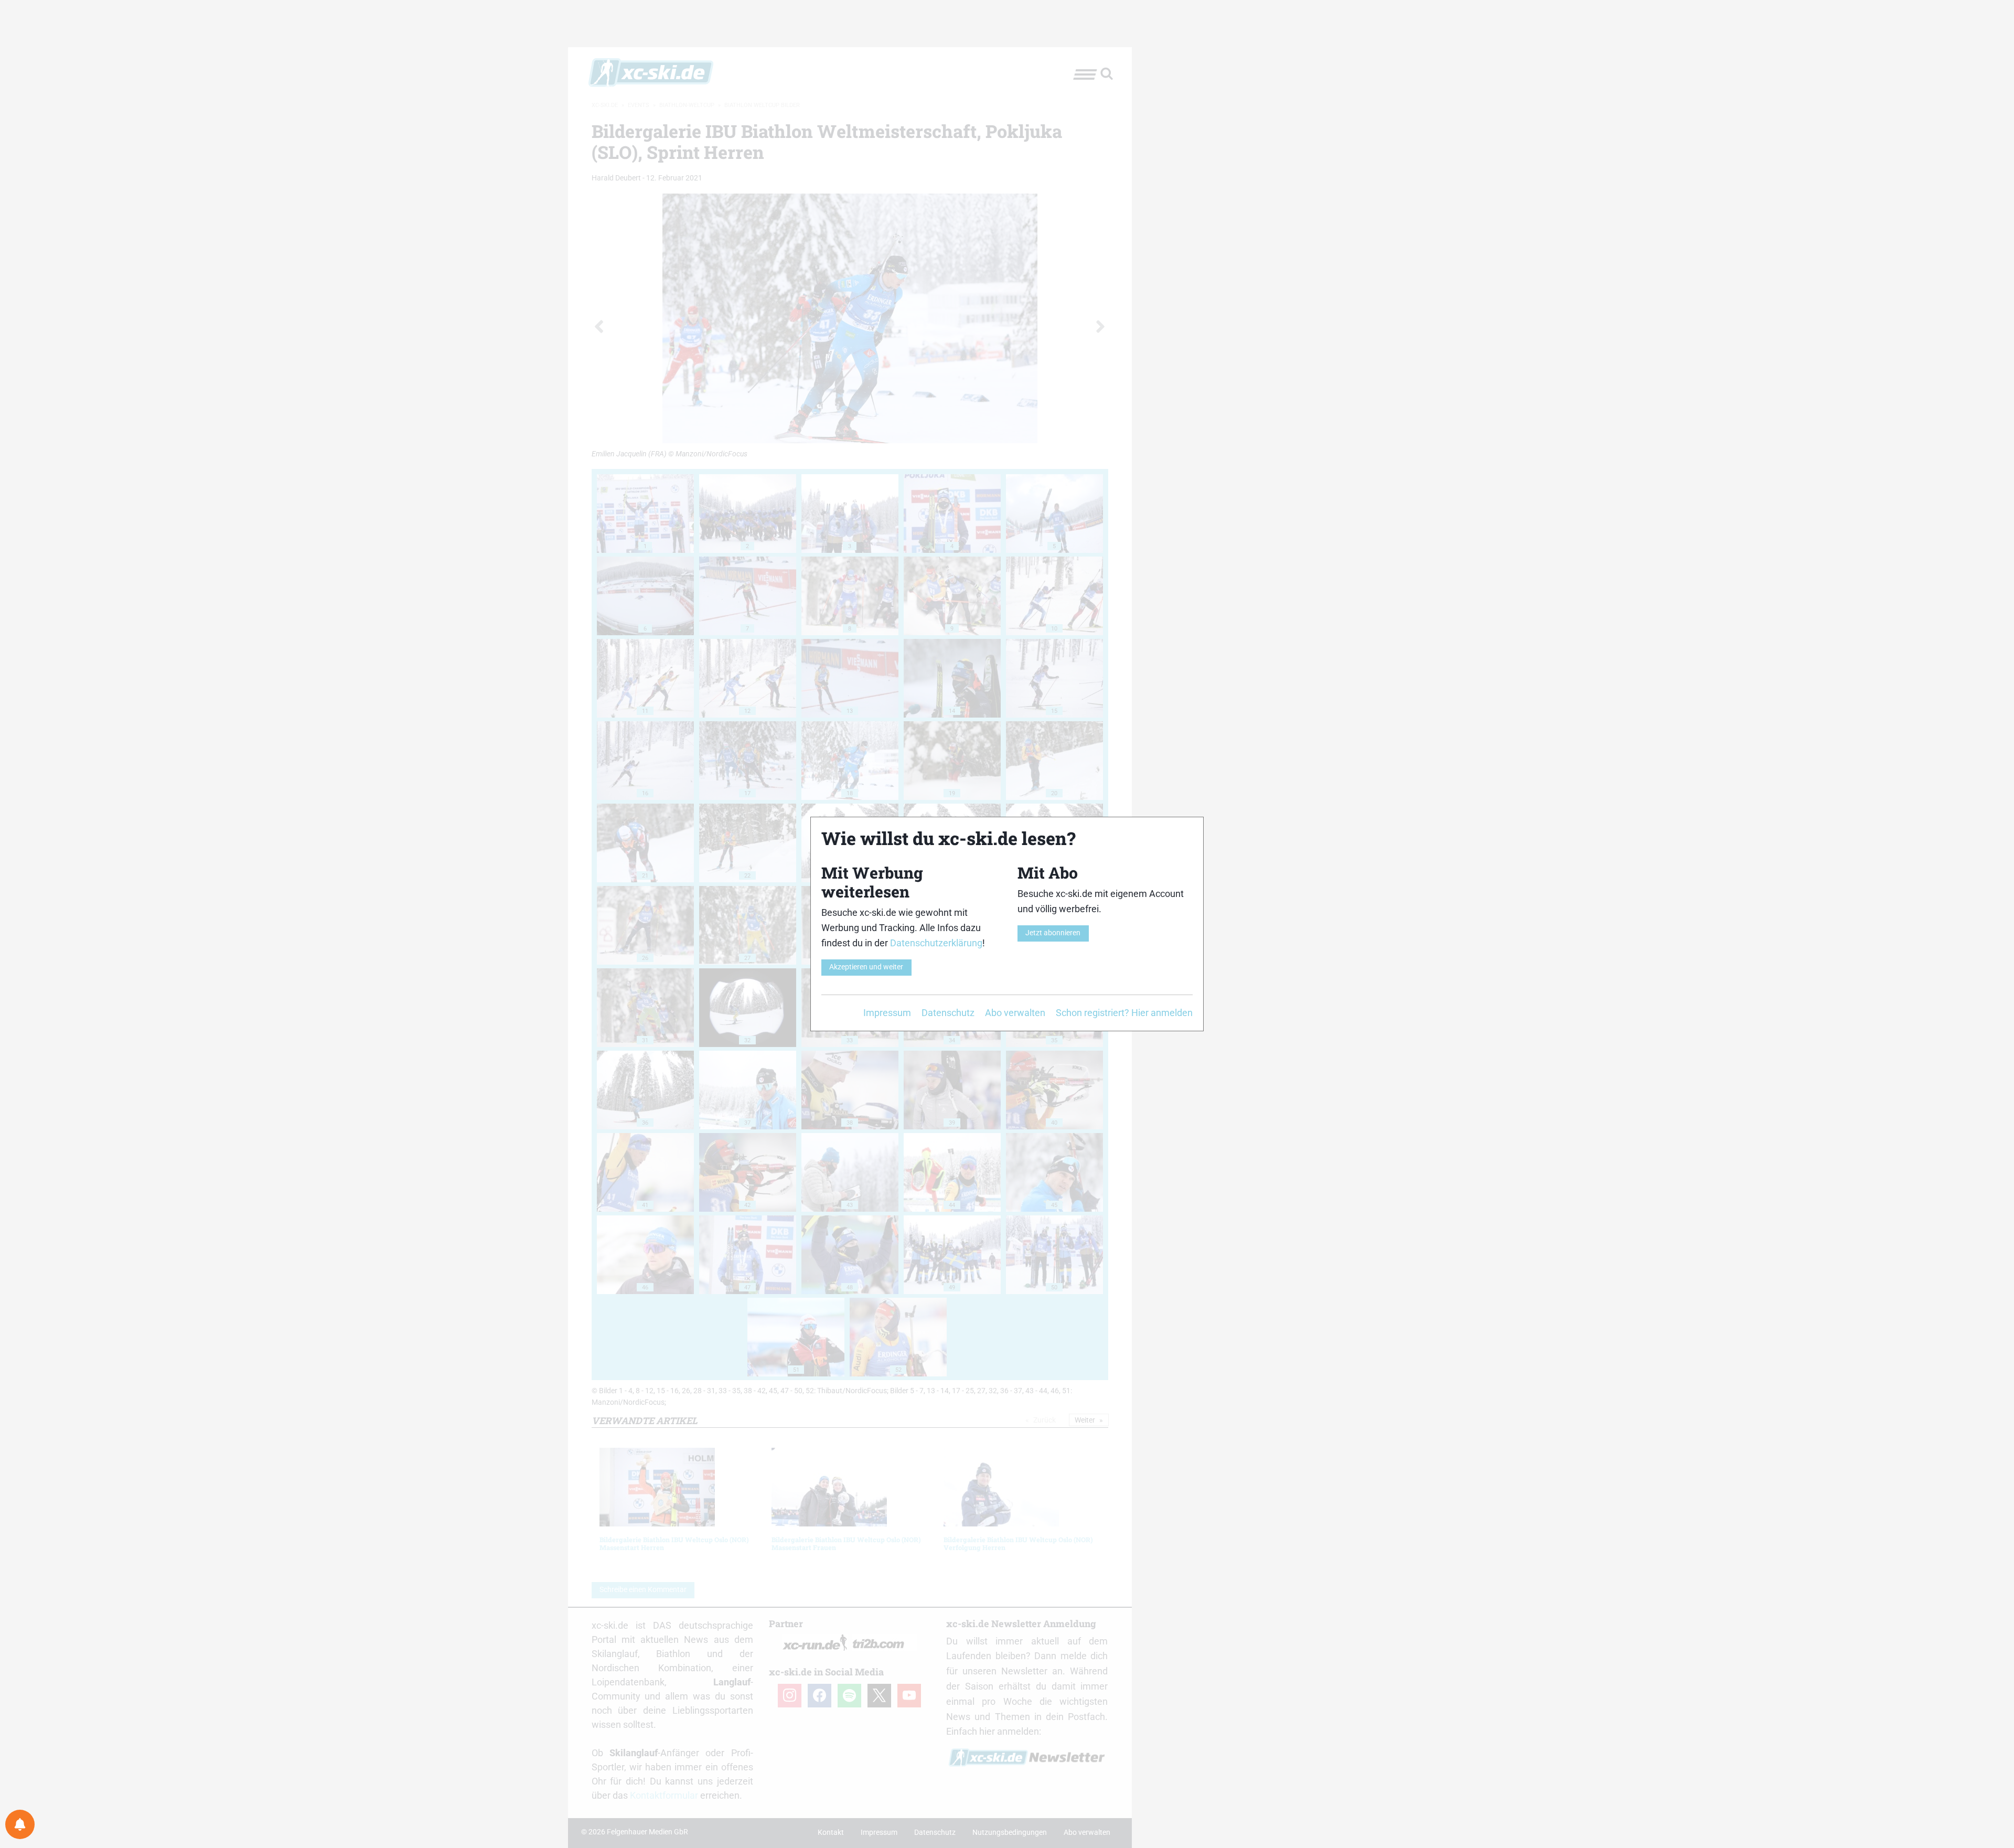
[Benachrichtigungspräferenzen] (20, 1824)
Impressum (887, 1013)
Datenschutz (948, 1013)
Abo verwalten (1015, 1013)
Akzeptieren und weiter (866, 967)
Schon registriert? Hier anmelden (1124, 1013)
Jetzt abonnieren (1053, 933)
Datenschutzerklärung (936, 943)
